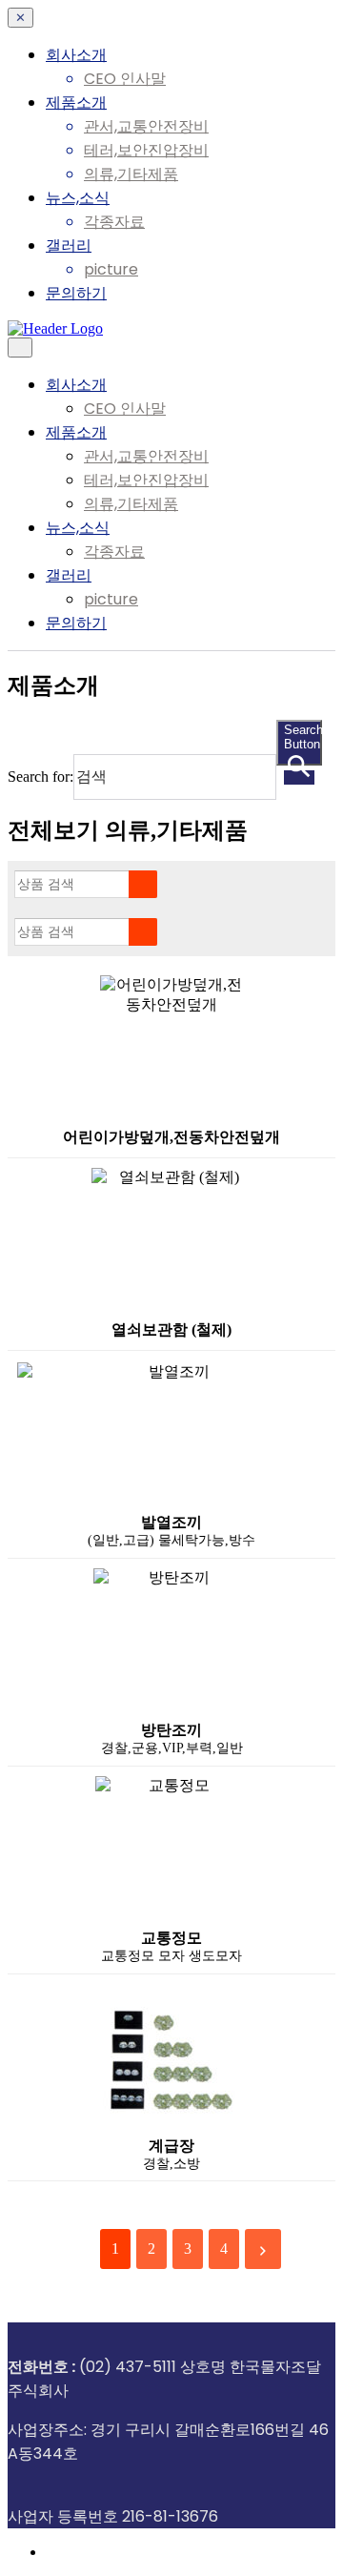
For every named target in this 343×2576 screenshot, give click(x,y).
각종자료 (114, 222)
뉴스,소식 (78, 198)
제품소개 (76, 102)
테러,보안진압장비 (146, 150)
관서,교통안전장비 (146, 126)
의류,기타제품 (131, 174)
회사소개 (76, 55)
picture (111, 269)
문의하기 (76, 293)
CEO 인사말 (125, 79)
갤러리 (69, 245)
